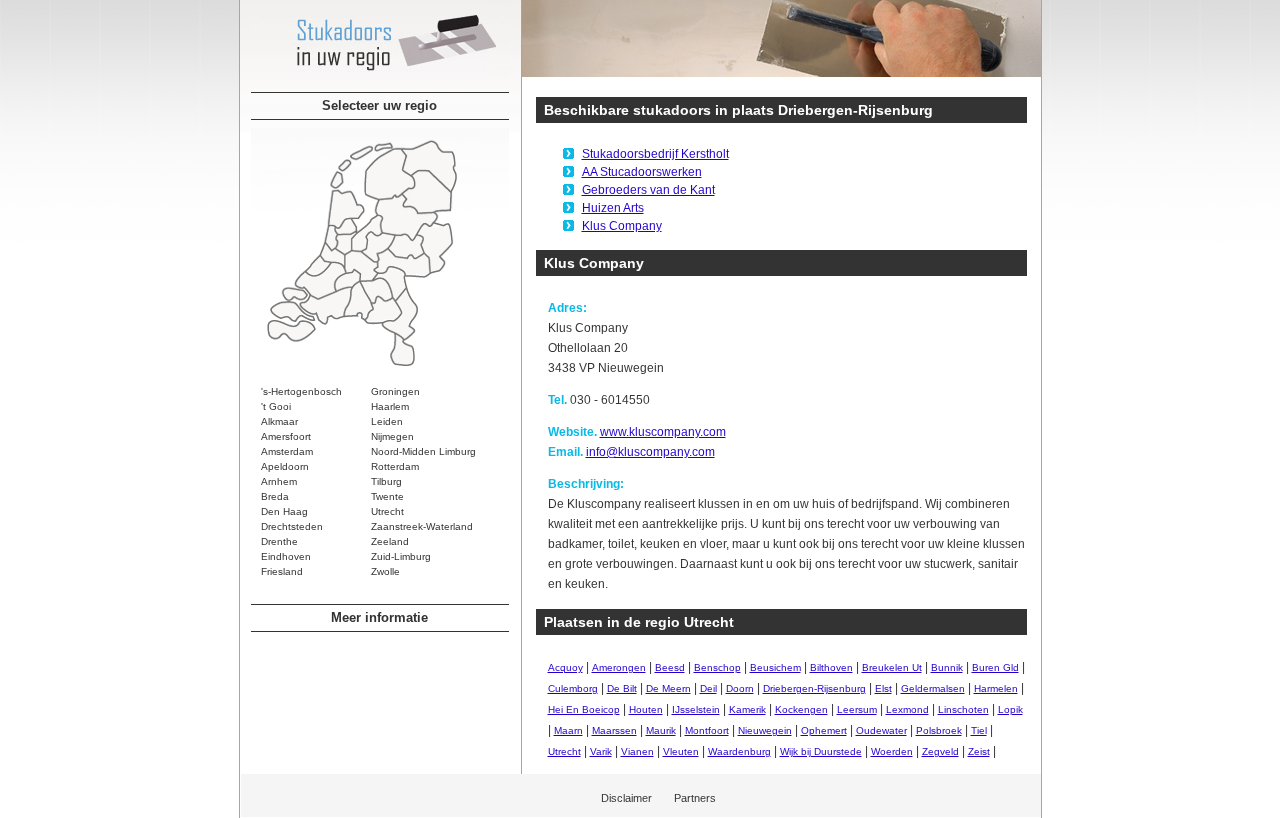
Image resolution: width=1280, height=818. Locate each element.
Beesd (670, 667)
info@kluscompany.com (650, 452)
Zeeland (390, 541)
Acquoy (565, 667)
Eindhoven (286, 556)
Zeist (979, 751)
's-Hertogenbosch (301, 391)
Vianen (637, 751)
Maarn (568, 730)
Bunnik (947, 667)
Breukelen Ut (892, 667)
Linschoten (963, 709)
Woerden (892, 751)
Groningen (395, 391)
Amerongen (619, 667)
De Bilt (622, 688)
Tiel (979, 730)
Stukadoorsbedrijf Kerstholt (655, 154)
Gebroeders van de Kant (648, 190)
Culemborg (573, 688)
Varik (601, 751)
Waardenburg (739, 751)
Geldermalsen (933, 688)
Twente (387, 496)
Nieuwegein (765, 730)
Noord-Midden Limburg (423, 451)
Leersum (857, 709)
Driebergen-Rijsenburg (814, 688)
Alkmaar (279, 421)
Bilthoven (831, 667)
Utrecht (387, 511)
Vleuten (681, 751)
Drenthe (279, 541)
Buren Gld (995, 667)
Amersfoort (286, 436)
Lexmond (907, 709)
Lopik (1010, 709)
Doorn (740, 688)
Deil (708, 688)
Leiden (387, 421)
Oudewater (881, 730)
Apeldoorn (285, 466)
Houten (646, 709)
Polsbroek (939, 730)
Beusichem (775, 667)
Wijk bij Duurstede (821, 751)
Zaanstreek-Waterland (422, 526)
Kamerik (747, 709)
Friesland (282, 571)
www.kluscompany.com (663, 432)
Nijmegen (392, 436)
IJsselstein (696, 709)
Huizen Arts (613, 208)
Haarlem (390, 406)
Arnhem (279, 481)
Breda (275, 496)
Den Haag (284, 511)
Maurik (661, 730)
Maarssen (614, 730)
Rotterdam (395, 466)
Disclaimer (626, 798)
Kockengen (801, 709)
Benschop (717, 667)
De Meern (668, 688)
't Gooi (276, 406)
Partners (695, 798)
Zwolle (385, 571)
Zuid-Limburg (401, 556)
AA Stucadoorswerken (642, 172)
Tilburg (386, 481)
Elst (883, 688)
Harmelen (996, 688)
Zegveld (940, 751)
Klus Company (622, 226)
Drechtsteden (292, 526)
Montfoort (707, 730)
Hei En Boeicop (584, 709)
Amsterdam (287, 451)
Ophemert (824, 730)
